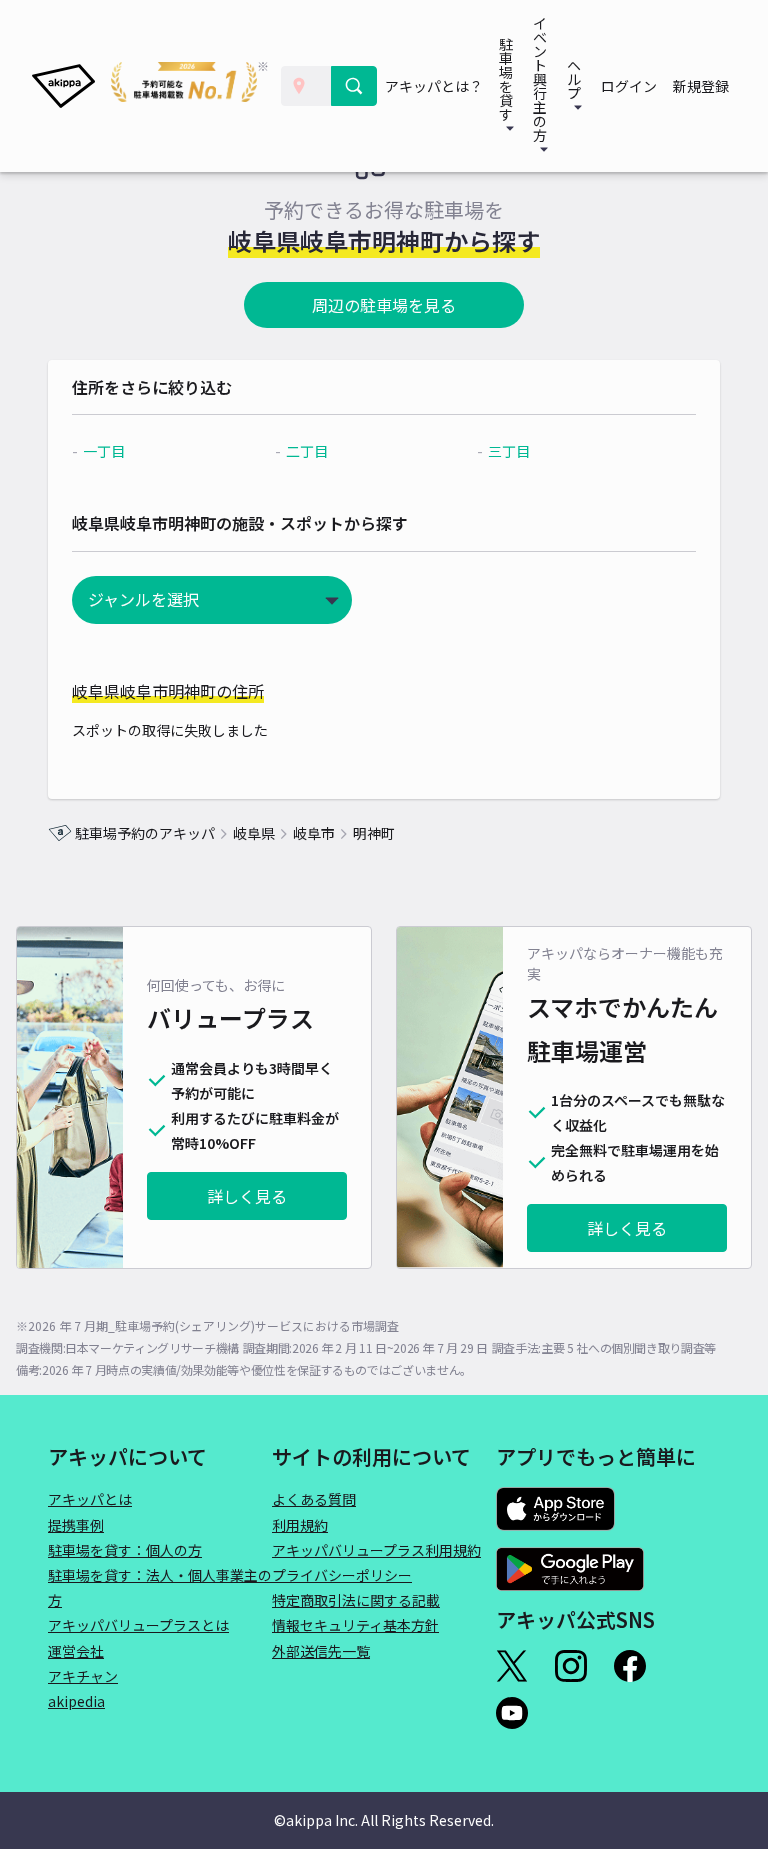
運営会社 (76, 1651)
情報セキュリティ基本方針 (355, 1625)
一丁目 (104, 451)
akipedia (76, 1701)
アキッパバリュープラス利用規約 (376, 1550)
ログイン (629, 86)
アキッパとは (90, 1499)
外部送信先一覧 (321, 1651)
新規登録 (701, 86)
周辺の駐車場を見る (384, 305)
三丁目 (509, 451)
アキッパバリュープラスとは (138, 1625)
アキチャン (83, 1676)
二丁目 (307, 451)
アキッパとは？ (434, 86)
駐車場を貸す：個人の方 (125, 1550)
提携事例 (76, 1525)
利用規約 (300, 1525)
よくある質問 (314, 1499)
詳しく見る (247, 1196)
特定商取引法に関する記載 (356, 1600)
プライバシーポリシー (342, 1575)
